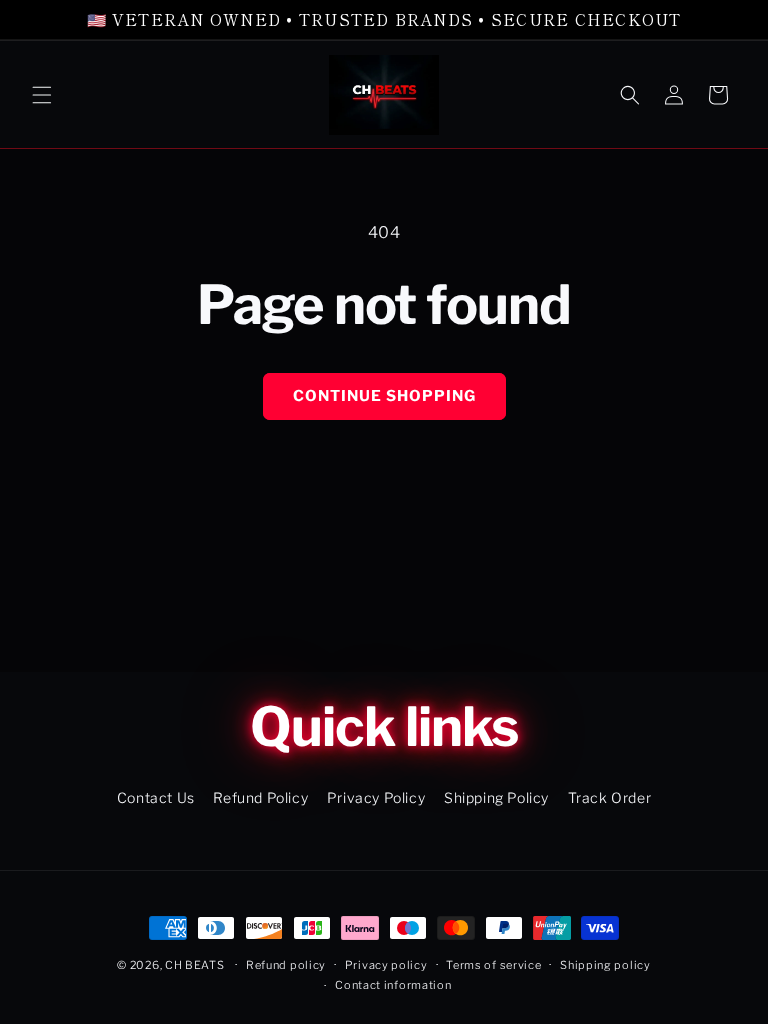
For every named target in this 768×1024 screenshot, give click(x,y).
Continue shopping (384, 396)
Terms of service (493, 965)
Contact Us (156, 797)
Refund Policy (260, 797)
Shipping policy (605, 965)
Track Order (610, 797)
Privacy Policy (376, 797)
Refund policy (286, 965)
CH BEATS (196, 965)
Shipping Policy (496, 797)
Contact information (393, 985)
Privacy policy (386, 965)
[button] (42, 95)
